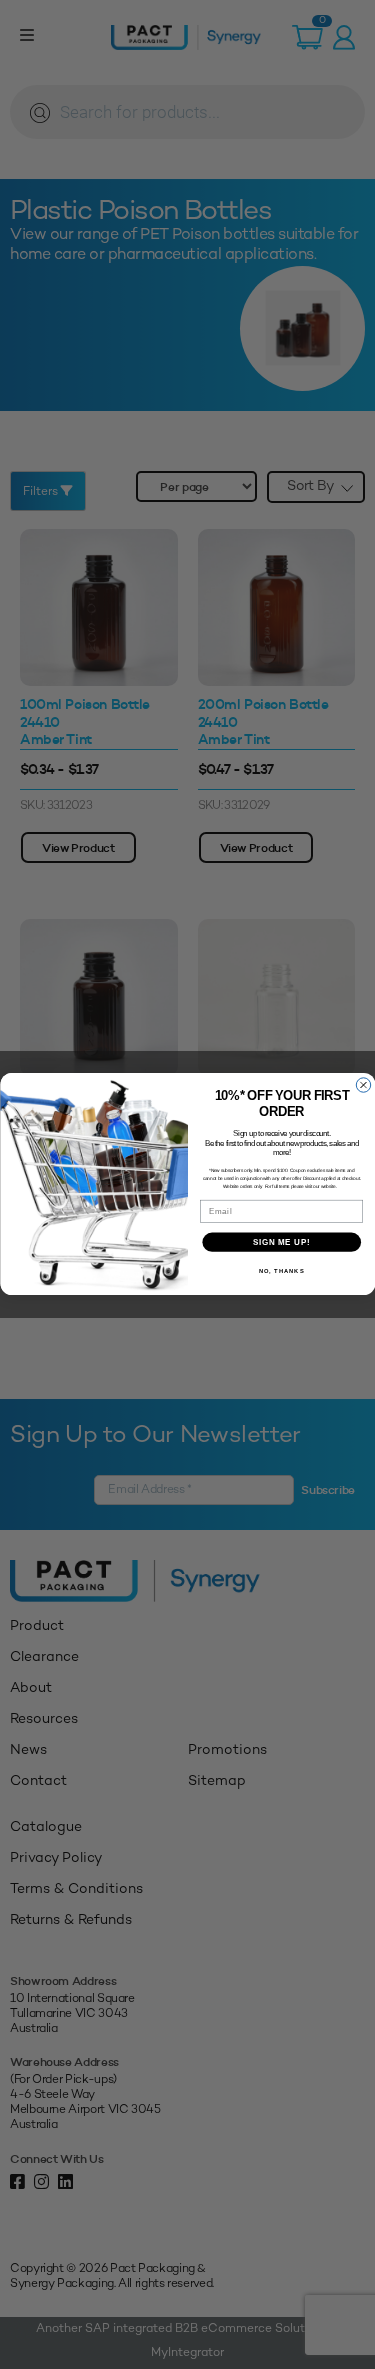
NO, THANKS (281, 1271)
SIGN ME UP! (281, 1242)
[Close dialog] (363, 1085)
